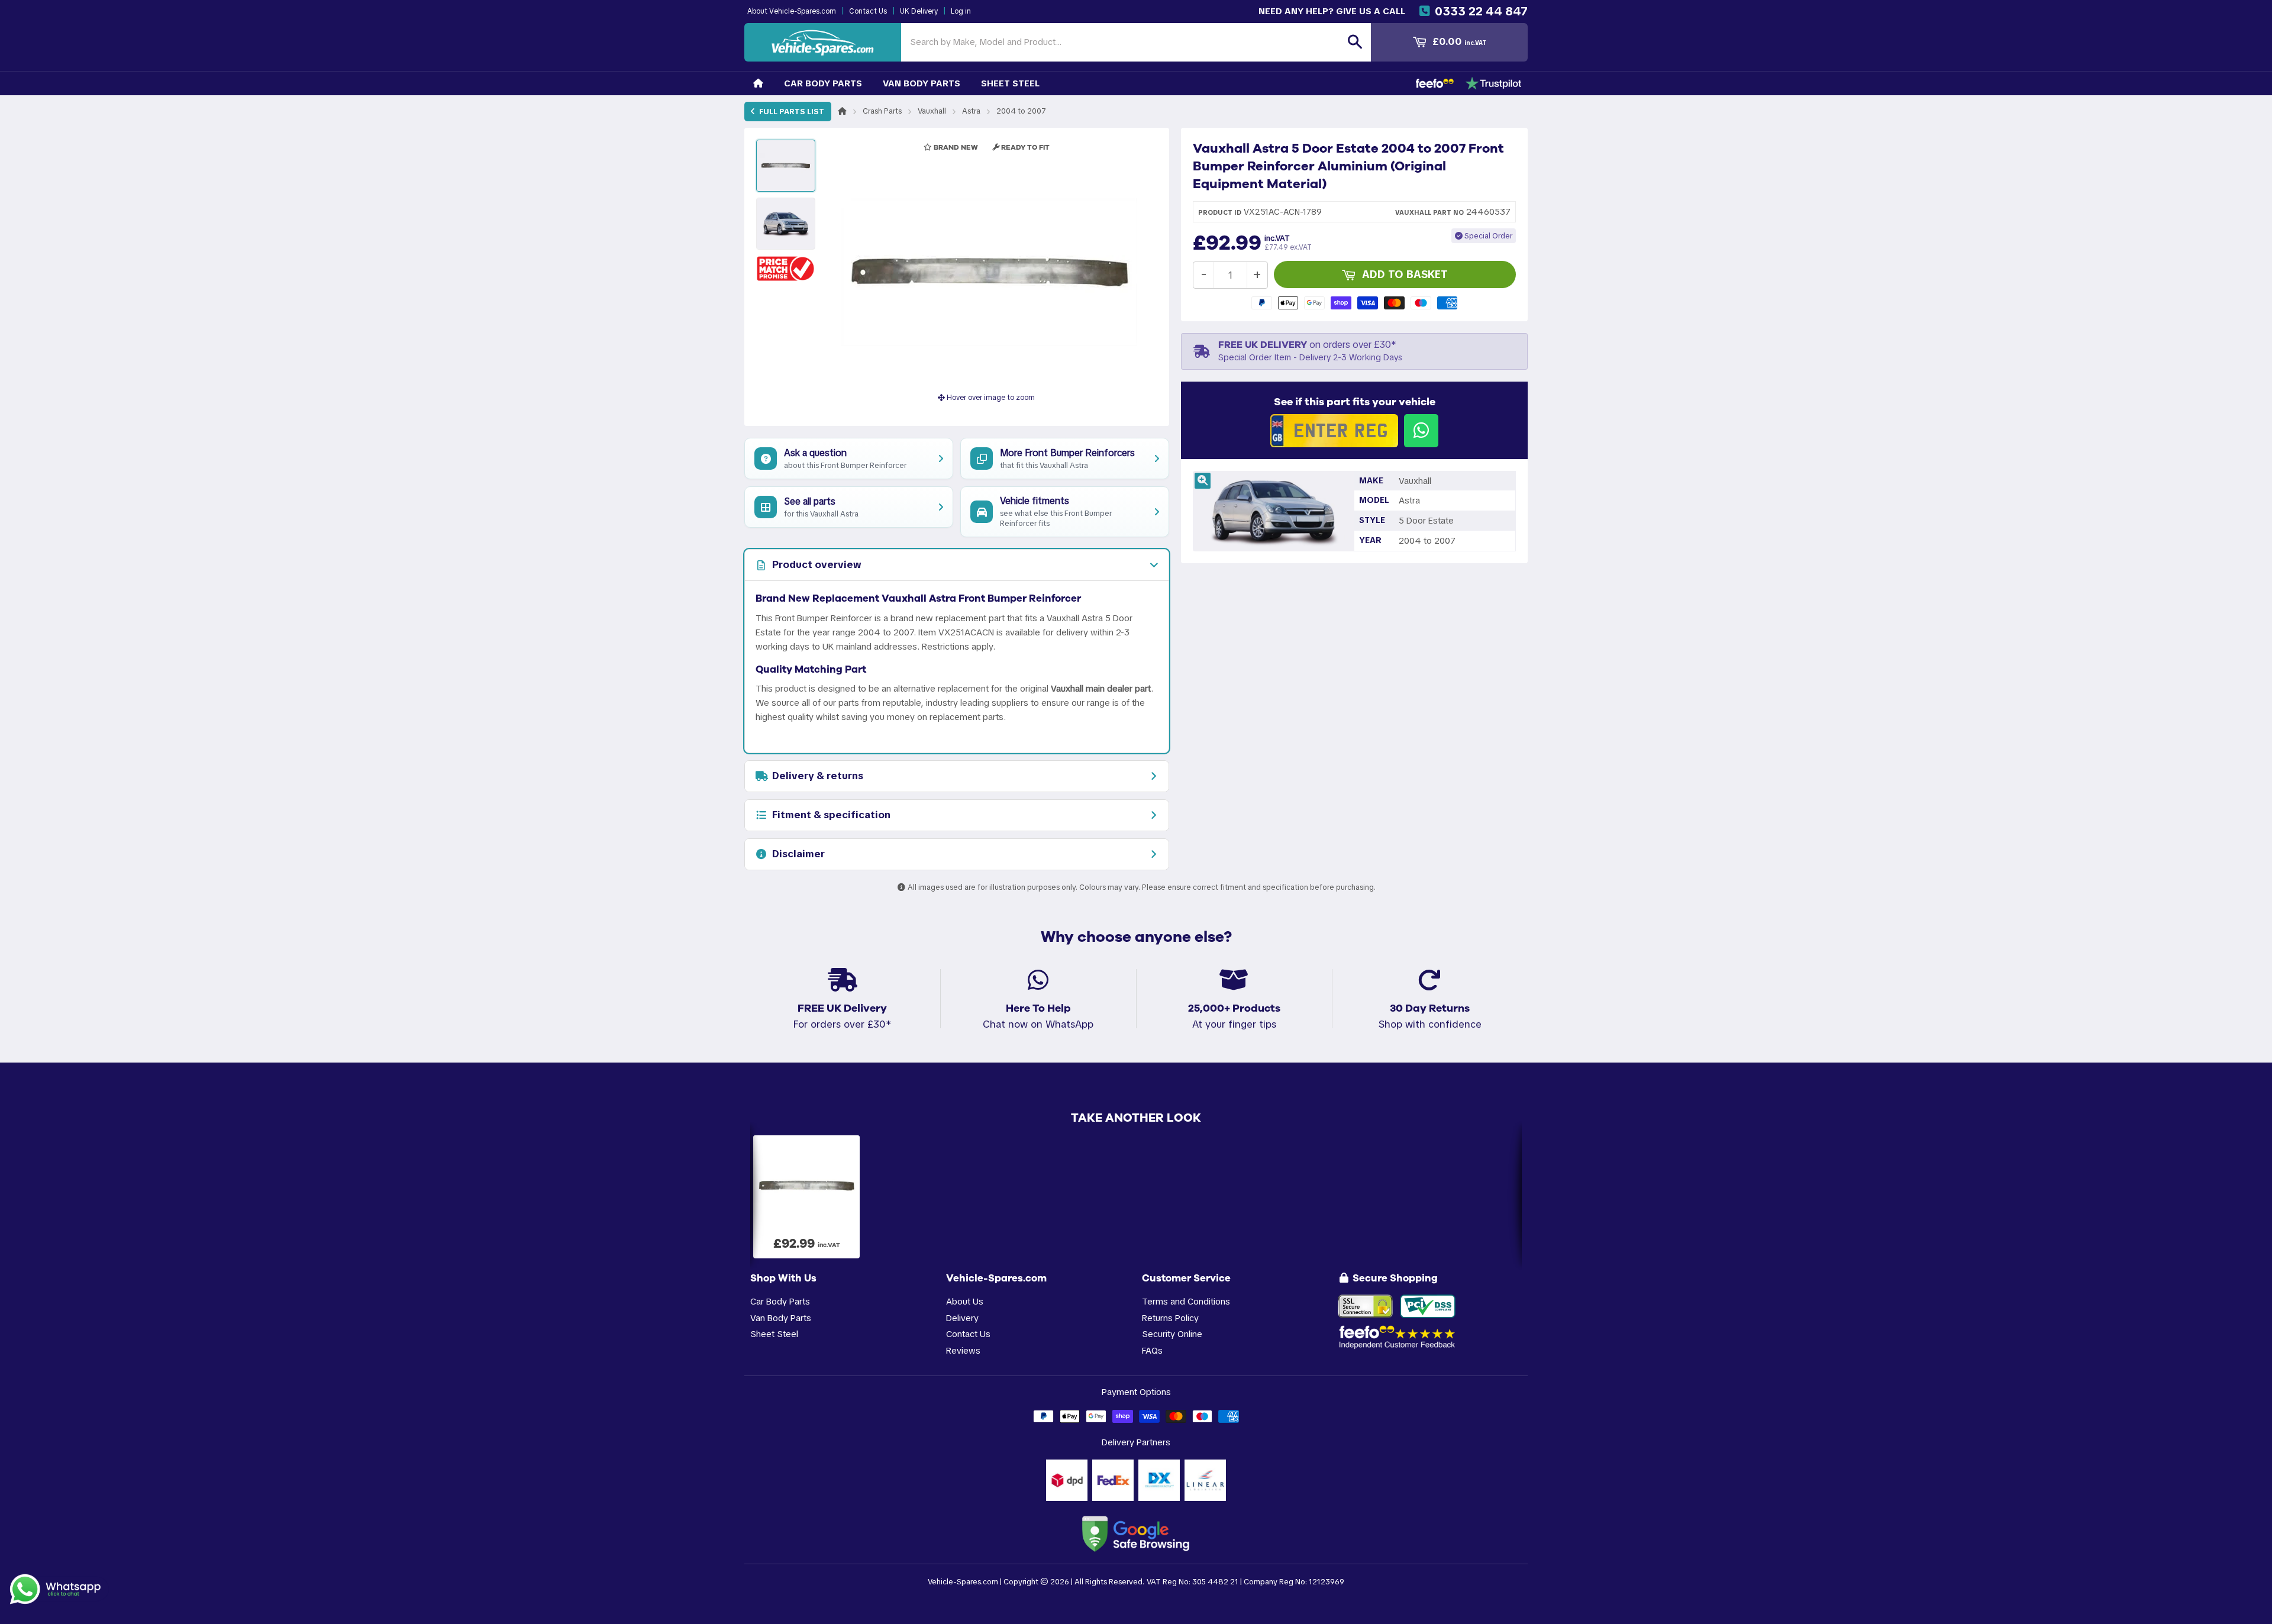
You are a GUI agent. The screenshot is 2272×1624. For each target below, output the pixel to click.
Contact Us (868, 11)
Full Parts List (791, 112)
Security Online (1172, 1334)
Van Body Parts (922, 83)
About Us (965, 1301)
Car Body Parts (823, 83)
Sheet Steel (1010, 83)
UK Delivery (919, 11)
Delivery (962, 1318)
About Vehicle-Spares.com (792, 11)
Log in (961, 11)
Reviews (963, 1350)
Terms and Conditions (1186, 1301)
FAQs (1152, 1350)
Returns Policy (1170, 1318)
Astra (971, 111)
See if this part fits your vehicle (1355, 402)
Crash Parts (882, 111)
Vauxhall (932, 111)
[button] (786, 268)
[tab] (957, 565)
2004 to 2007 (1021, 111)
